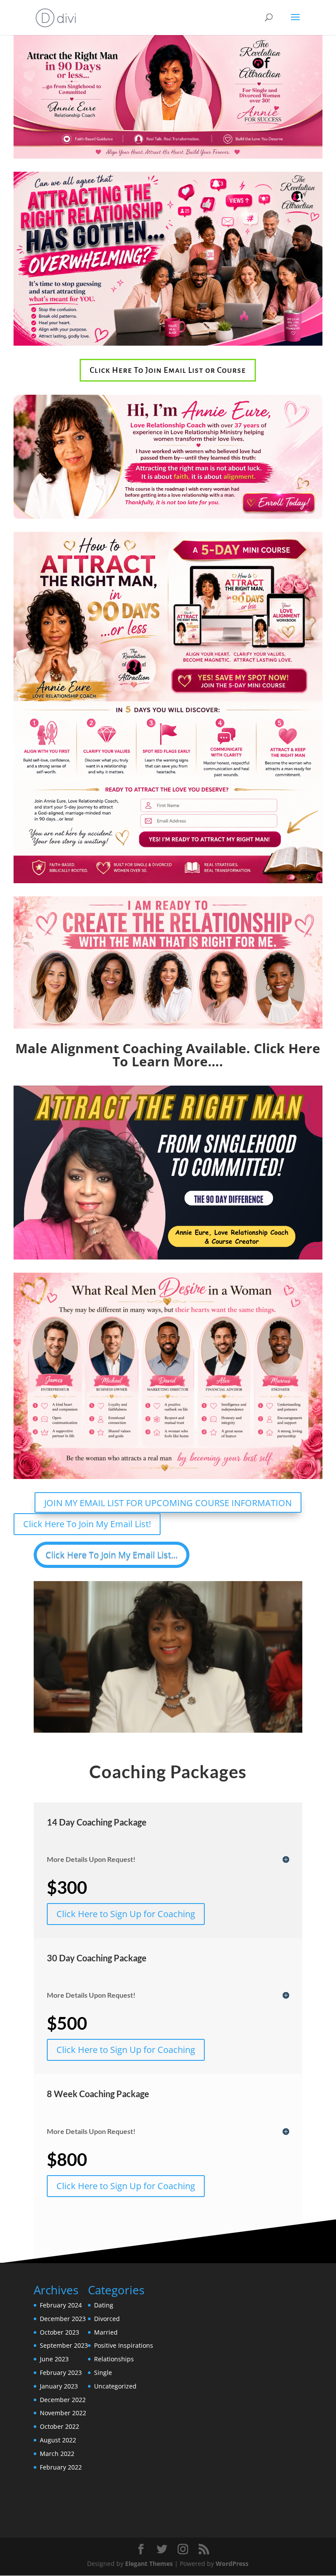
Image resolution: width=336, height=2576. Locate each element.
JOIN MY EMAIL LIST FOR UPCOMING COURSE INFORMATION (168, 1503)
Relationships (114, 2359)
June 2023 (54, 2359)
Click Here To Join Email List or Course (168, 370)
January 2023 (59, 2386)
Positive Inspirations (124, 2345)
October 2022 (59, 2426)
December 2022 (63, 2400)
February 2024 (61, 2305)
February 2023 (61, 2373)
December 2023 (63, 2319)
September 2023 (64, 2345)
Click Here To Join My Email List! (87, 1524)
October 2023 (59, 2332)
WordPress (232, 2564)
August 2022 (58, 2440)
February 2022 (61, 2467)
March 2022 (57, 2454)
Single (103, 2373)
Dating (104, 2305)
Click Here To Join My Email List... (112, 1555)
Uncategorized (115, 2386)
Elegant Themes (149, 2564)
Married (106, 2332)
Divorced (107, 2319)
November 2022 (63, 2413)
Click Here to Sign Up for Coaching (126, 1914)
